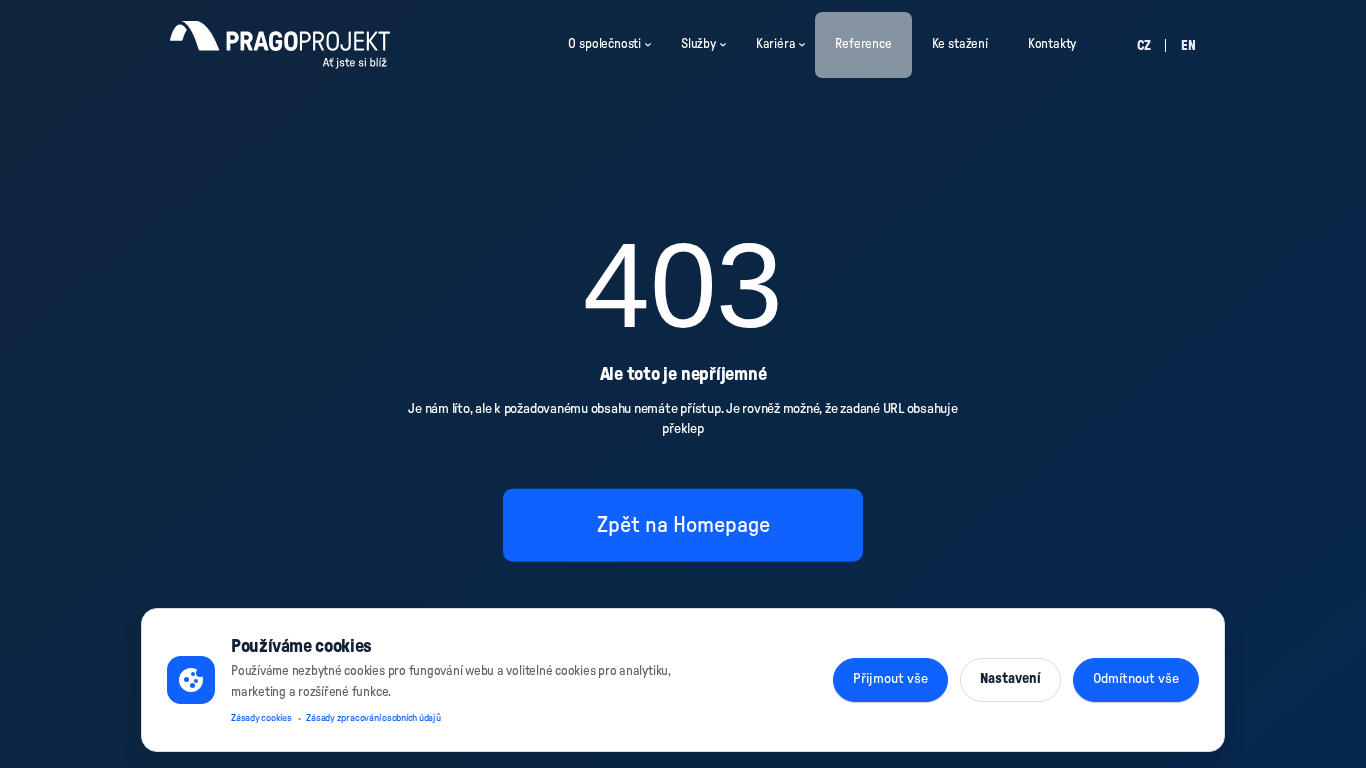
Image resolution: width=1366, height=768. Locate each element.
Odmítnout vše (1136, 679)
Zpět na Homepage (683, 524)
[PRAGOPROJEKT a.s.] (280, 45)
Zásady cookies (261, 718)
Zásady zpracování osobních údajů (373, 718)
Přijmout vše (890, 679)
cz (1144, 46)
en (1188, 46)
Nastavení (1010, 679)
